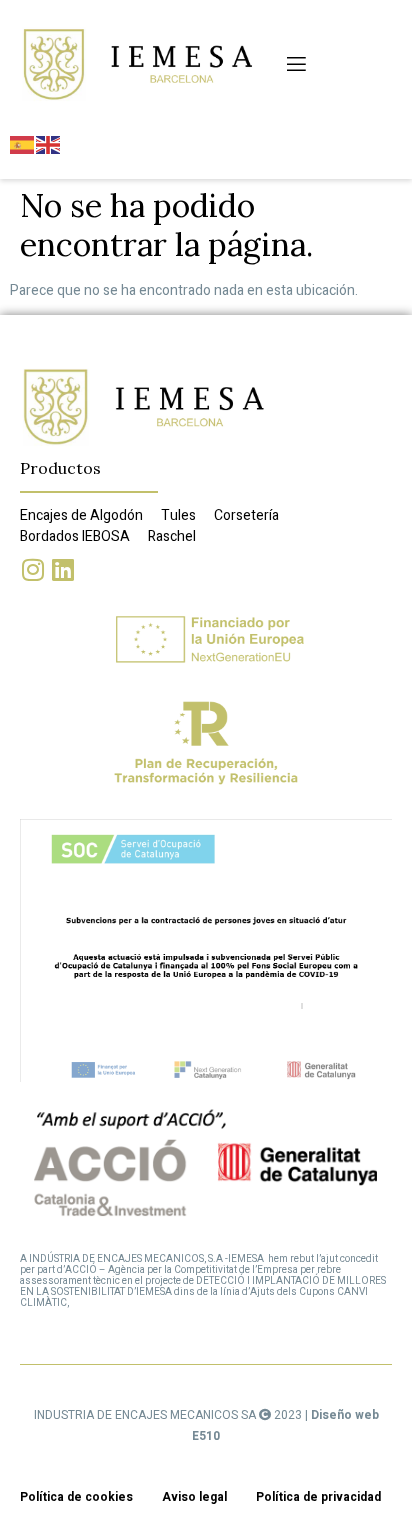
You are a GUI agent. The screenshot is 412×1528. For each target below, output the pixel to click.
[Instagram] (32, 569)
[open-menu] (295, 64)
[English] (49, 143)
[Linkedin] (62, 569)
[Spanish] (23, 143)
